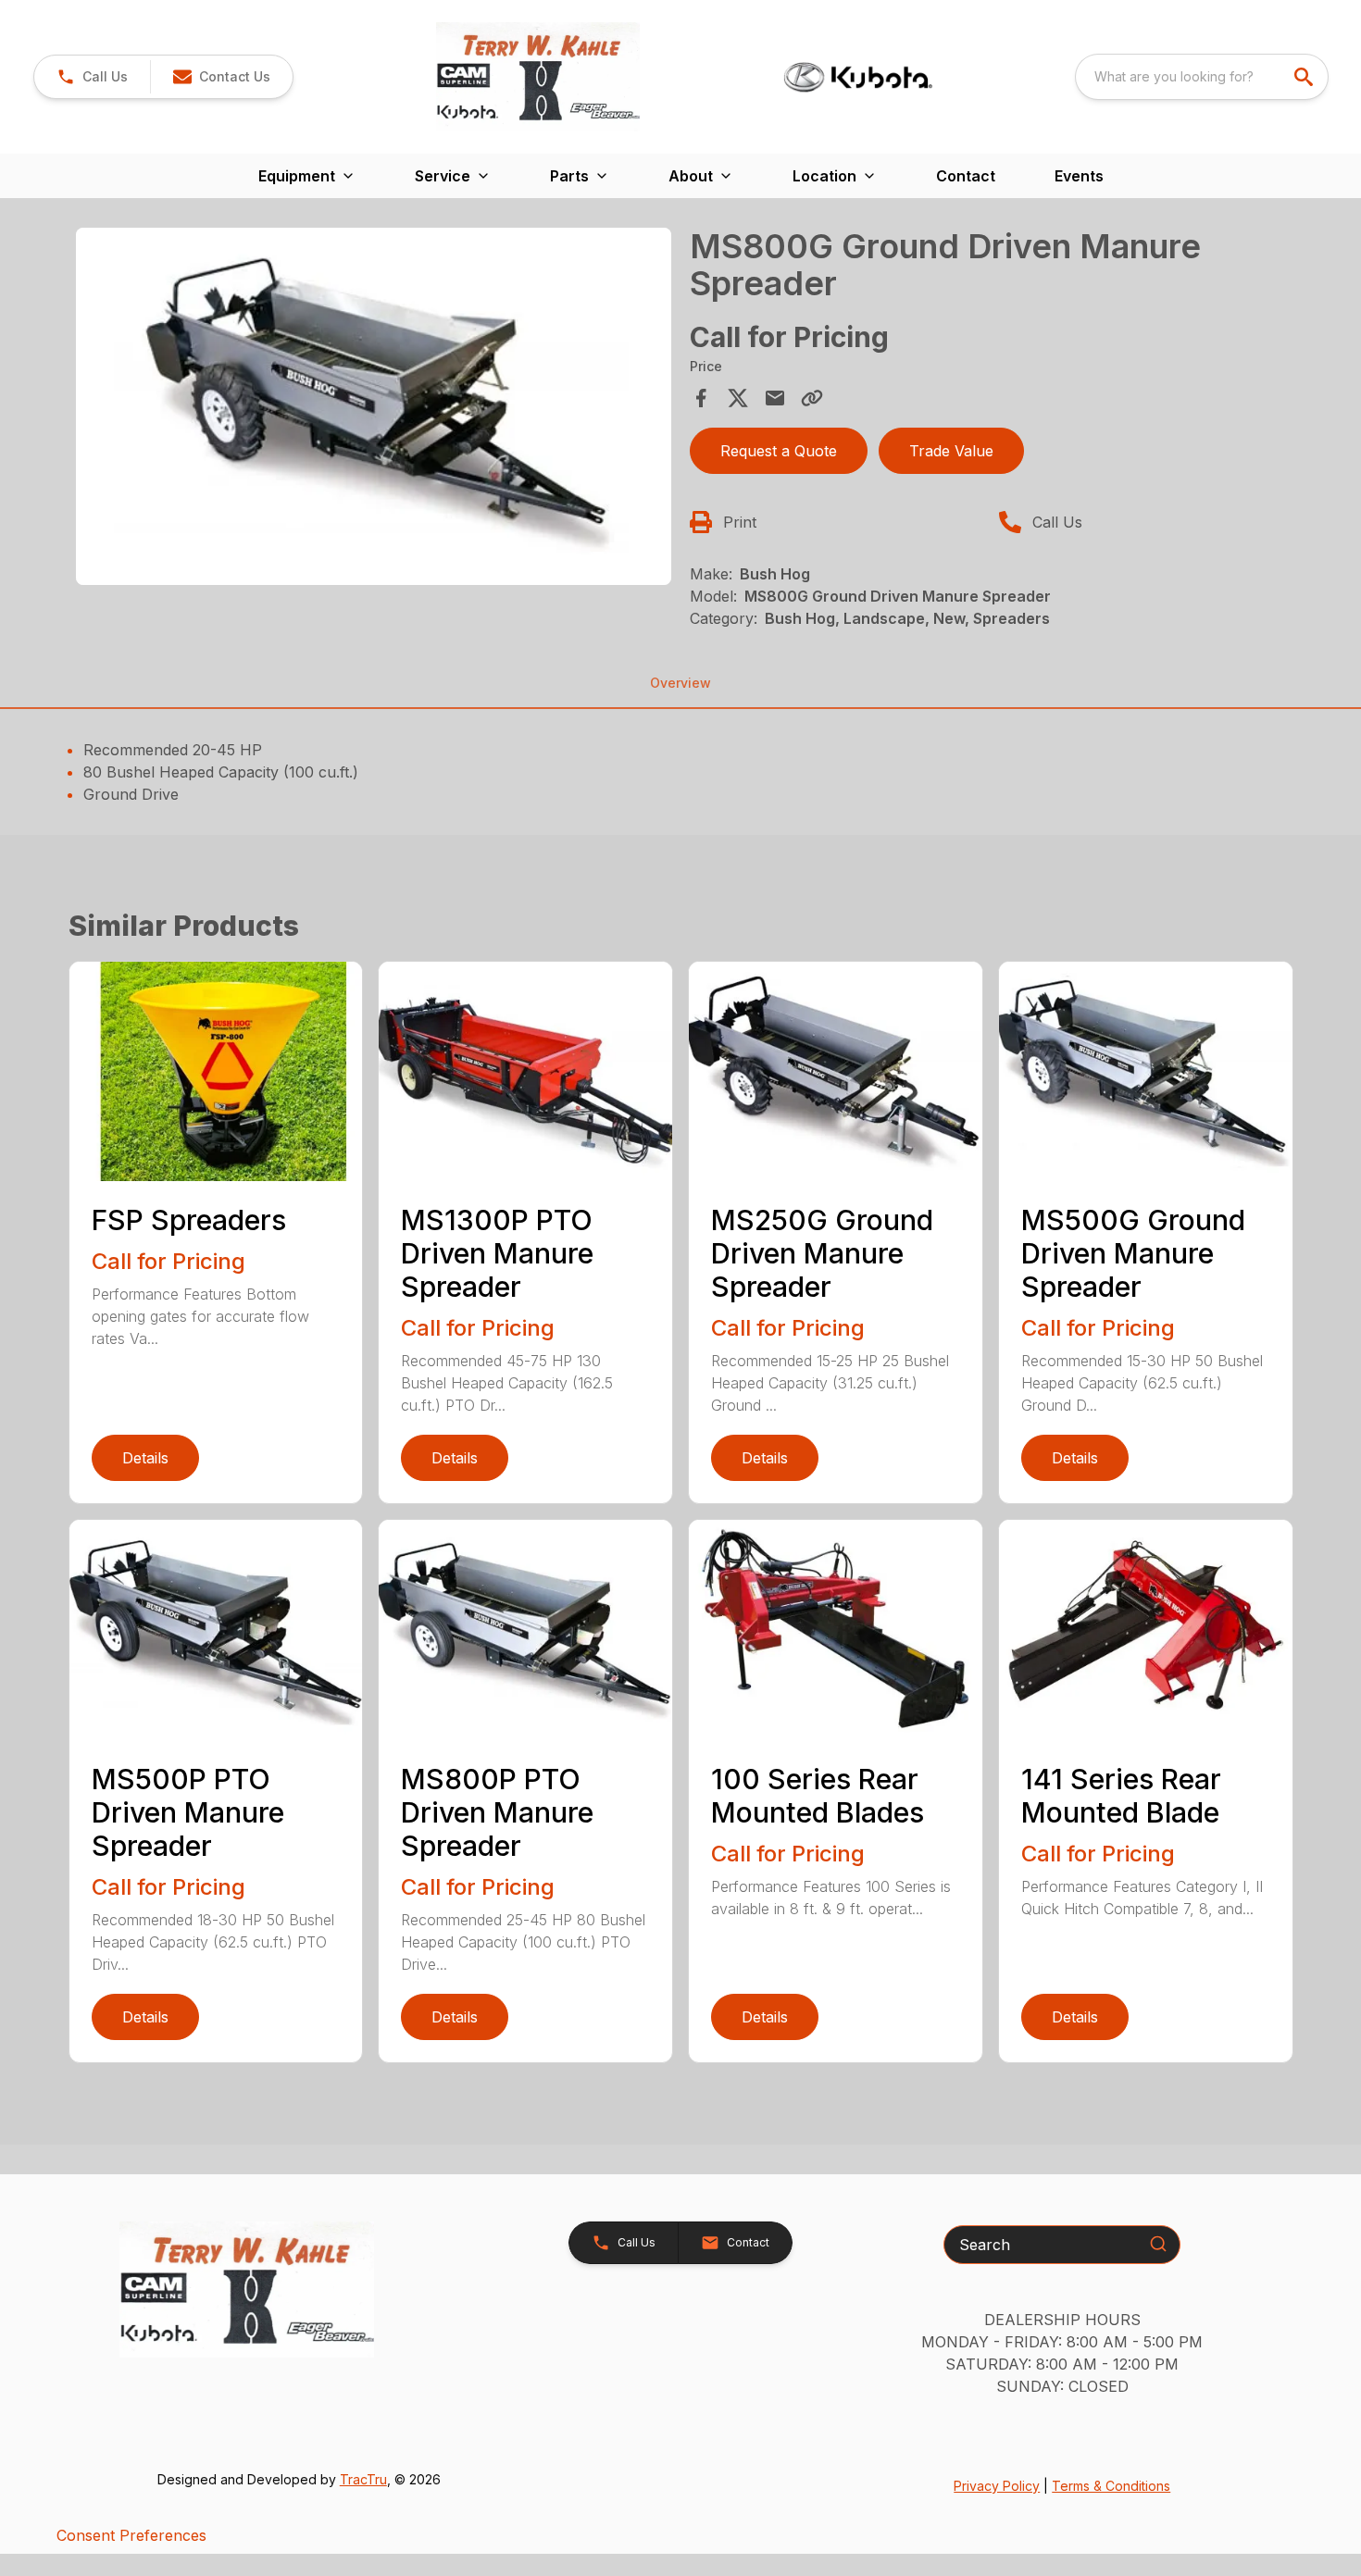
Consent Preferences (131, 2535)
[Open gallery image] (374, 406)
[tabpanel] (374, 409)
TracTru (363, 2479)
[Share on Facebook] (701, 398)
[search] (1305, 77)
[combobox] (1202, 77)
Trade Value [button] (951, 451)
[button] (92, 77)
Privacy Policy (997, 2486)
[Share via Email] (775, 398)
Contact (966, 176)
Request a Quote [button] (779, 451)
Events (1079, 176)
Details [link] (145, 1458)
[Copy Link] (812, 398)
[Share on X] (738, 398)
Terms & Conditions (1111, 2486)
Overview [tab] (680, 683)
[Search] (1158, 2244)
